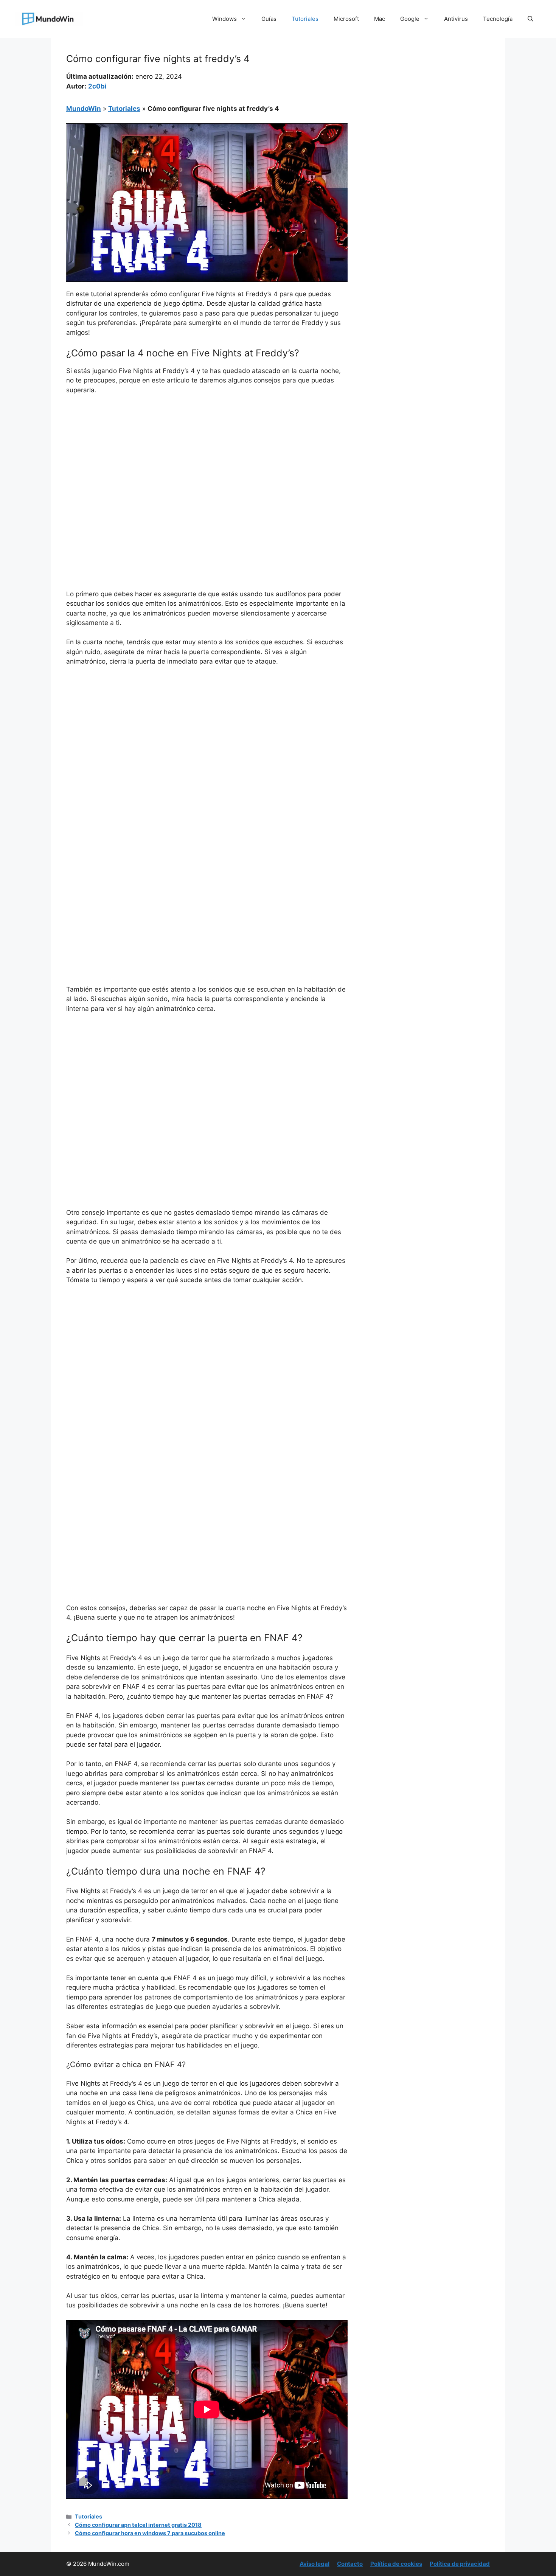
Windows (224, 19)
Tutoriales (305, 19)
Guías (269, 19)
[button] (530, 19)
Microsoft (346, 19)
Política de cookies (396, 2564)
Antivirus (456, 19)
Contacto (350, 2564)
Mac (380, 19)
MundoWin (84, 109)
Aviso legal (314, 2564)
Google (410, 19)
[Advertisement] (207, 458)
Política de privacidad (460, 2564)
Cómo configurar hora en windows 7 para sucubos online (150, 2533)
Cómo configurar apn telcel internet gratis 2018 (138, 2525)
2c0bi (97, 86)
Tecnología (498, 19)
